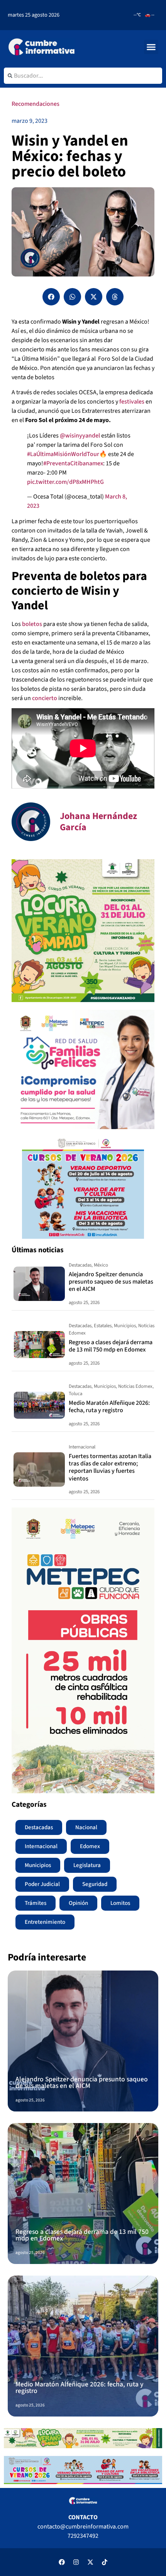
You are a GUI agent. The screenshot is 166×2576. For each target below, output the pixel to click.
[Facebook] (62, 2562)
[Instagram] (76, 2562)
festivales (132, 402)
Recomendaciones (36, 104)
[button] (151, 47)
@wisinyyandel (80, 436)
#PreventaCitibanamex (73, 463)
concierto (45, 698)
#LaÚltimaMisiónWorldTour (63, 454)
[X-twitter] (90, 2562)
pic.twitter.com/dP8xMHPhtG (65, 482)
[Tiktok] (105, 2562)
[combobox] (83, 76)
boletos (31, 624)
